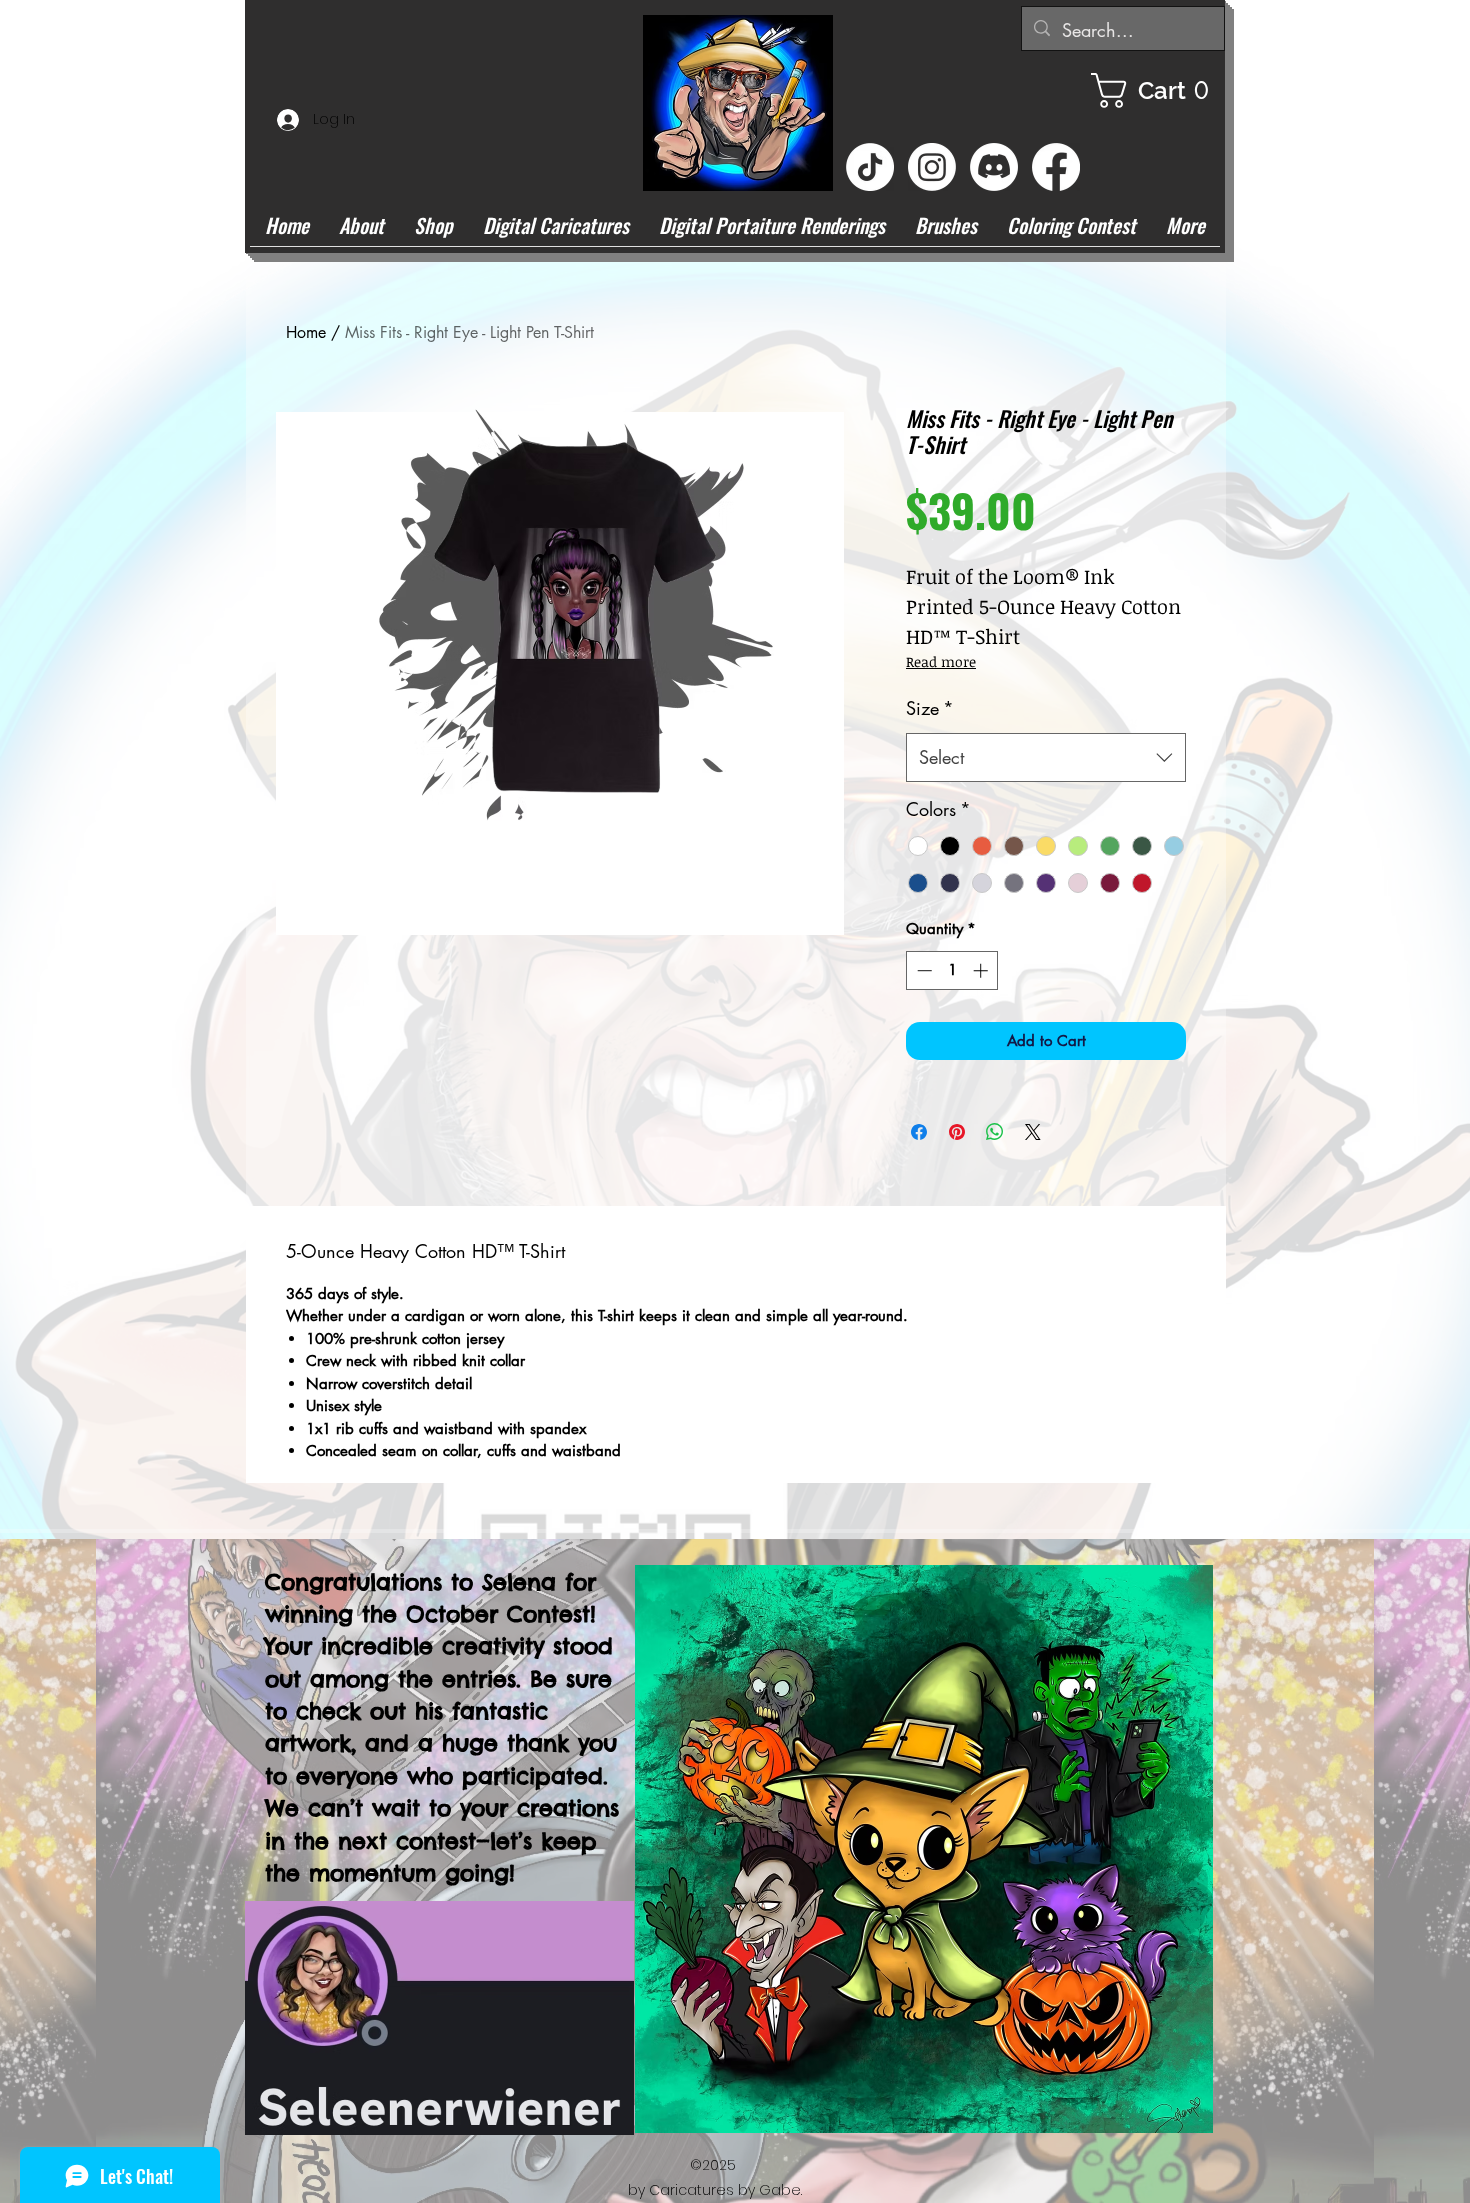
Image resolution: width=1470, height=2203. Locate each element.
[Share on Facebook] (919, 1132)
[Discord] (994, 167)
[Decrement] (922, 970)
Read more (941, 661)
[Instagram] (932, 167)
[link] (1158, 90)
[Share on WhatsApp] (995, 1132)
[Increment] (982, 970)
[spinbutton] (952, 970)
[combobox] (1046, 758)
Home (306, 332)
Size (930, 708)
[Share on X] (1033, 1132)
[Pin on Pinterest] (957, 1132)
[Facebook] (1056, 167)
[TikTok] (870, 167)
